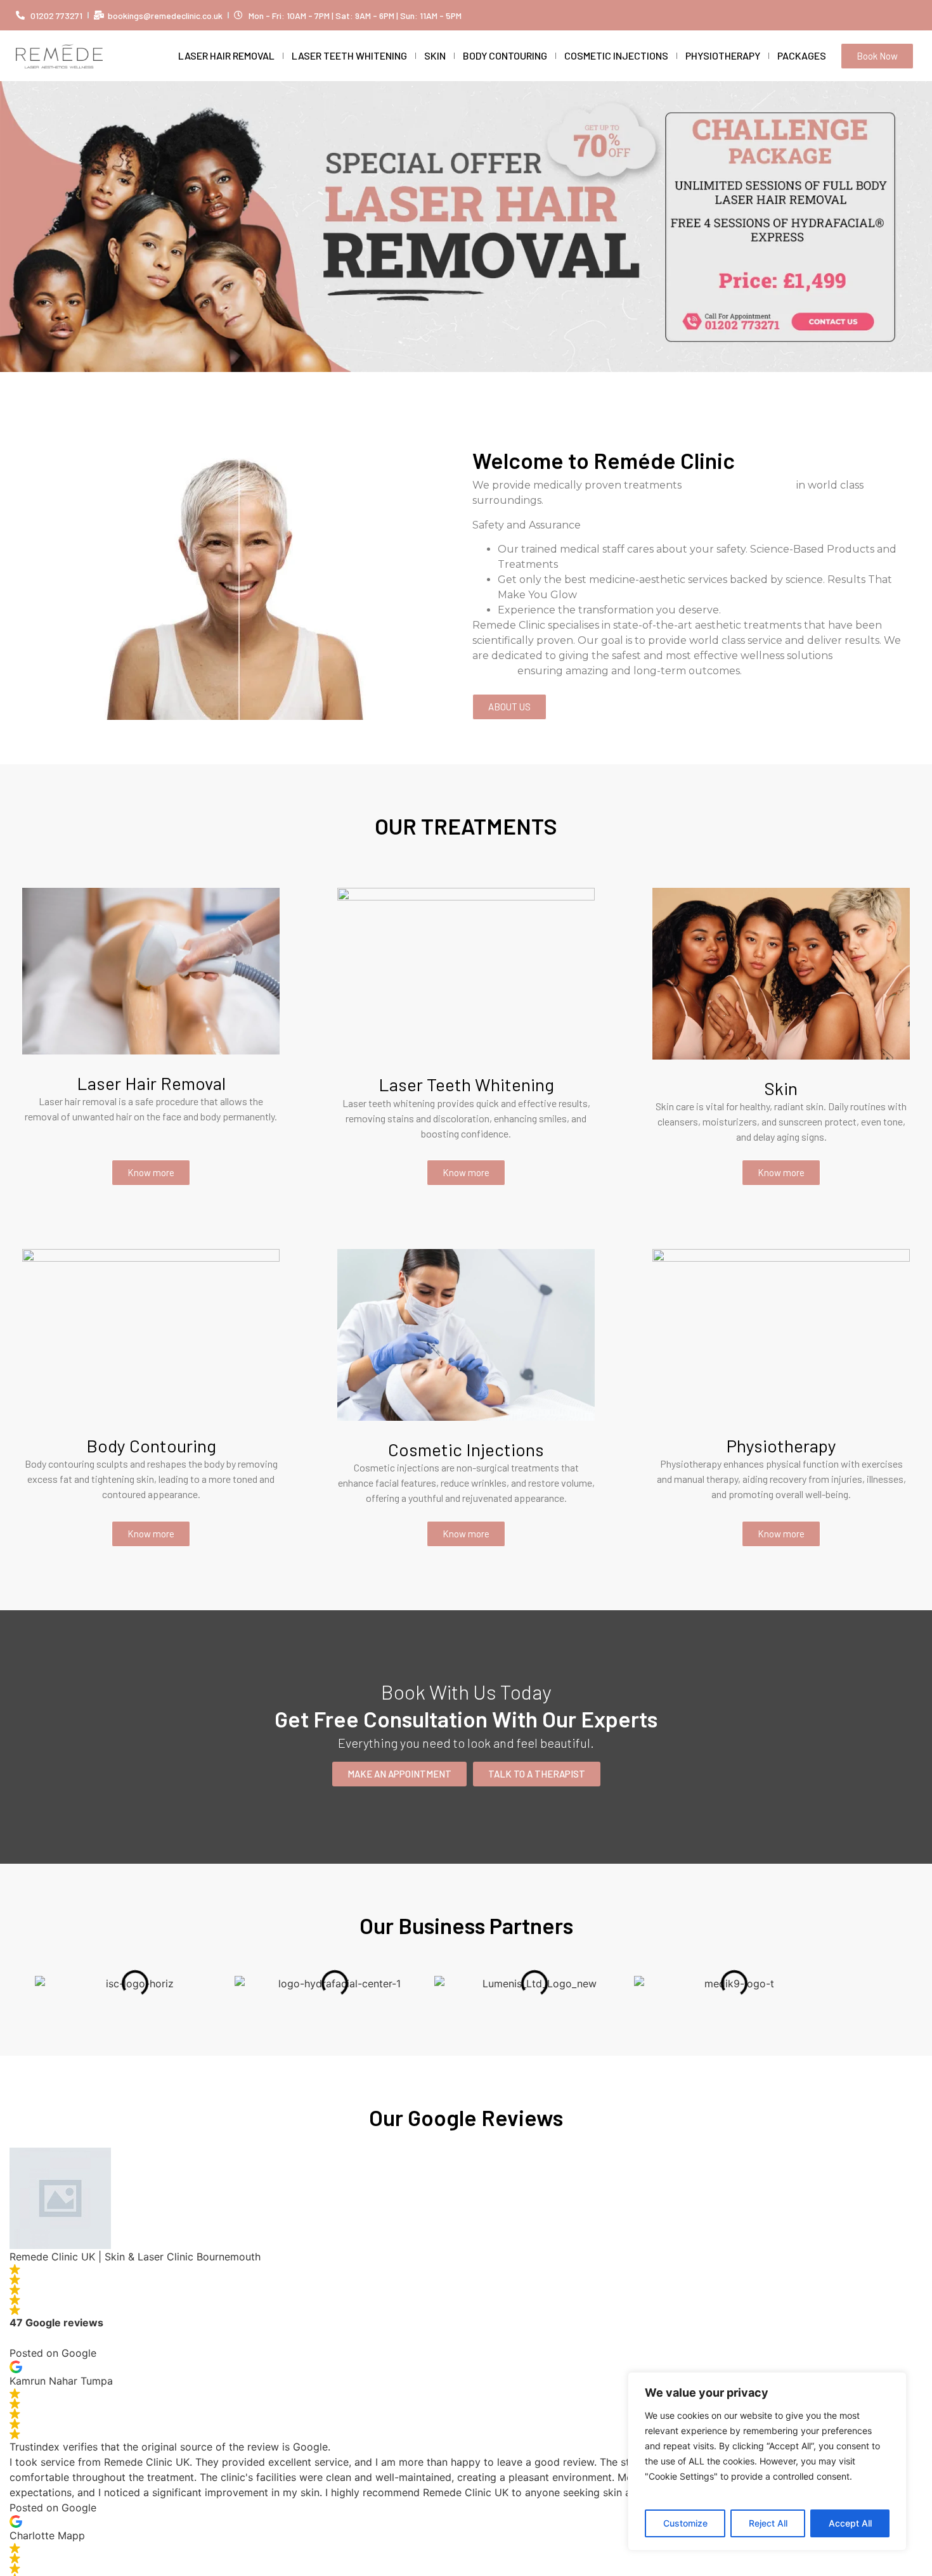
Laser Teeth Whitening (349, 55)
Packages (802, 55)
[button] (12, 217)
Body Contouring (505, 55)
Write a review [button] (44, 2338)
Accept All (850, 2523)
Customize (685, 2523)
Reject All (768, 2523)
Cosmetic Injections (616, 55)
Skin (435, 55)
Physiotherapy (723, 55)
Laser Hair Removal (226, 55)
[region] (767, 2461)
